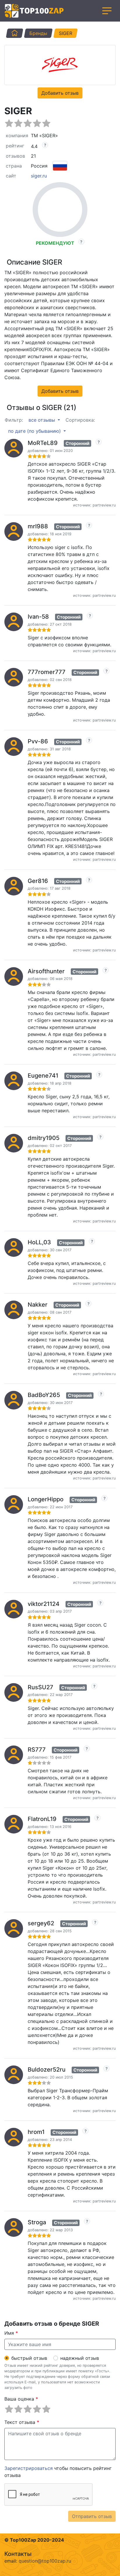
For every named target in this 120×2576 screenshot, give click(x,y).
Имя (11, 2333)
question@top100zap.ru (45, 2561)
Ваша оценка (21, 2399)
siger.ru (39, 176)
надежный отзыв (80, 2358)
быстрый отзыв (29, 2358)
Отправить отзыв (92, 2516)
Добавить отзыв (60, 93)
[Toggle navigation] (107, 11)
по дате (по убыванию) (35, 431)
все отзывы (43, 420)
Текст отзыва (22, 2422)
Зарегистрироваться (29, 2468)
